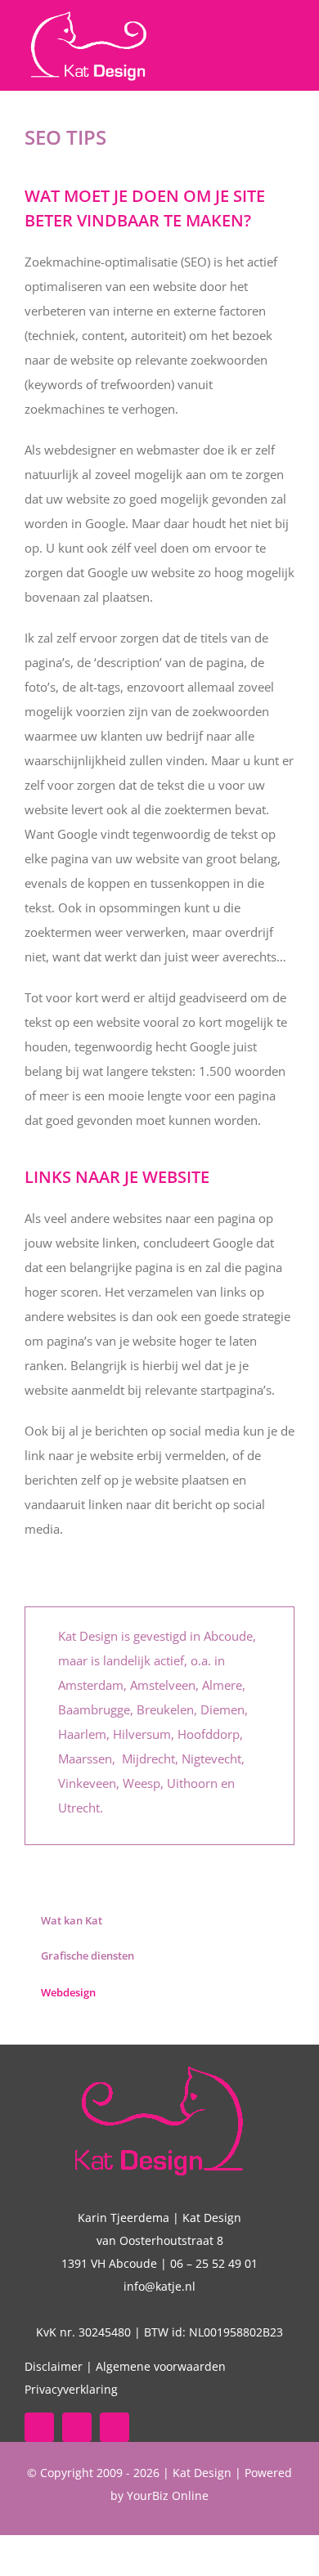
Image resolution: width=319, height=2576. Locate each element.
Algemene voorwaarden (161, 2366)
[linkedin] (77, 2427)
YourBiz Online (168, 2495)
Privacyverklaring (71, 2389)
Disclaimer (54, 2366)
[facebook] (39, 2427)
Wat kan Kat (72, 1920)
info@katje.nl (159, 2286)
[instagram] (115, 2427)
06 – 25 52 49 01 (214, 2263)
